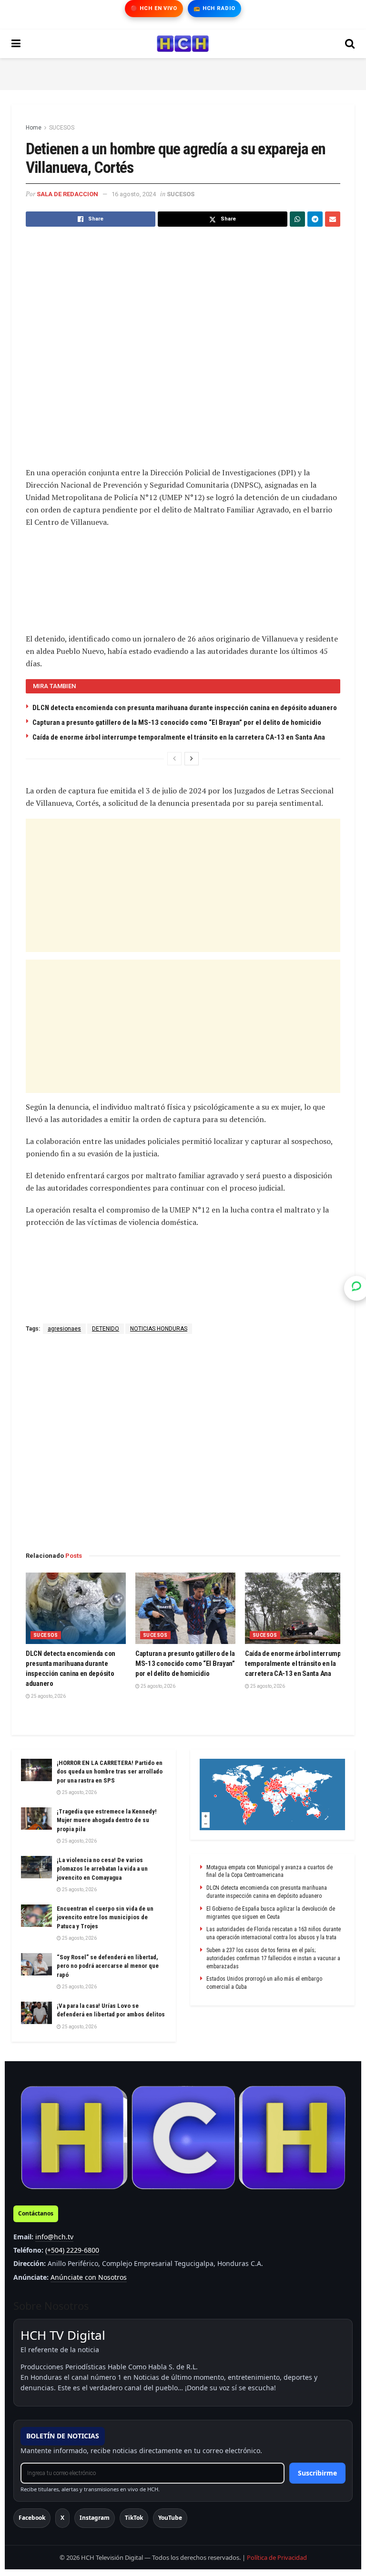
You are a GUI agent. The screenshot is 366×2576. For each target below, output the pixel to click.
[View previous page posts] (174, 759)
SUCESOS (62, 128)
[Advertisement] (183, 72)
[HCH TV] (183, 2138)
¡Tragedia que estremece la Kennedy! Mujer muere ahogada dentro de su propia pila (107, 1820)
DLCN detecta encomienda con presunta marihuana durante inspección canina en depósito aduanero (185, 708)
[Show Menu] (16, 44)
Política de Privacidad (277, 2557)
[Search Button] (350, 44)
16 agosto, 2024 (134, 194)
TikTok (134, 2518)
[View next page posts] (192, 759)
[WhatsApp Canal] (356, 1288)
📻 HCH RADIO (214, 8)
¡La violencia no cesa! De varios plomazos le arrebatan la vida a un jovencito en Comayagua (102, 1869)
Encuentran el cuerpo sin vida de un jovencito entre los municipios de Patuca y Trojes (105, 1917)
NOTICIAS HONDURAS (159, 1329)
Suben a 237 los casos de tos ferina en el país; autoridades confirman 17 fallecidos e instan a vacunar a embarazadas (273, 1958)
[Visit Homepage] (183, 44)
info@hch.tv (54, 2237)
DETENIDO (106, 1329)
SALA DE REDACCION (67, 194)
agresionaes (64, 1329)
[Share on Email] (333, 219)
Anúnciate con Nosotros (89, 2277)
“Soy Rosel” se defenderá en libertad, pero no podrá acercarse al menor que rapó (108, 1966)
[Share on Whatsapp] (297, 219)
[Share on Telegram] (315, 219)
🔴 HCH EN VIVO (154, 8)
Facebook (32, 2518)
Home (34, 128)
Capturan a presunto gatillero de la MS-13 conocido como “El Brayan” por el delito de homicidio (177, 722)
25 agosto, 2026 (48, 1696)
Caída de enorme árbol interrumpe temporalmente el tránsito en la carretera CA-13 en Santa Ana (179, 737)
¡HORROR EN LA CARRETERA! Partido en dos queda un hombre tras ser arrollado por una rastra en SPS (110, 1771)
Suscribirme (317, 2473)
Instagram (95, 2518)
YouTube (170, 2518)
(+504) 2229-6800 (72, 2250)
